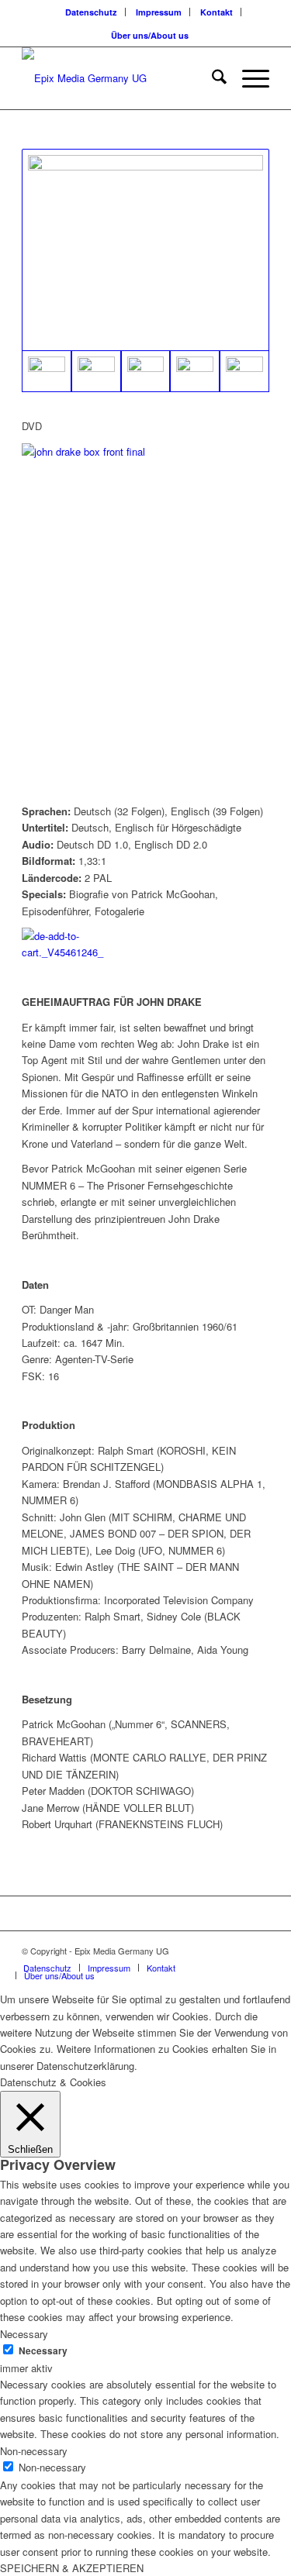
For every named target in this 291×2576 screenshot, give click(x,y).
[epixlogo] (121, 78)
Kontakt (217, 12)
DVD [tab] (32, 426)
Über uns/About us (150, 35)
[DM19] (244, 372)
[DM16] (195, 372)
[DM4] (145, 250)
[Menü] (248, 78)
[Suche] (211, 78)
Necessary (43, 2351)
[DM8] (96, 372)
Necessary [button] (24, 2334)
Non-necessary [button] (34, 2451)
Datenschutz (91, 12)
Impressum (159, 12)
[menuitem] (92, 12)
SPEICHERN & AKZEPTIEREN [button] (72, 2568)
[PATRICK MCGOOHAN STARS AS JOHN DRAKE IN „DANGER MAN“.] (146, 372)
